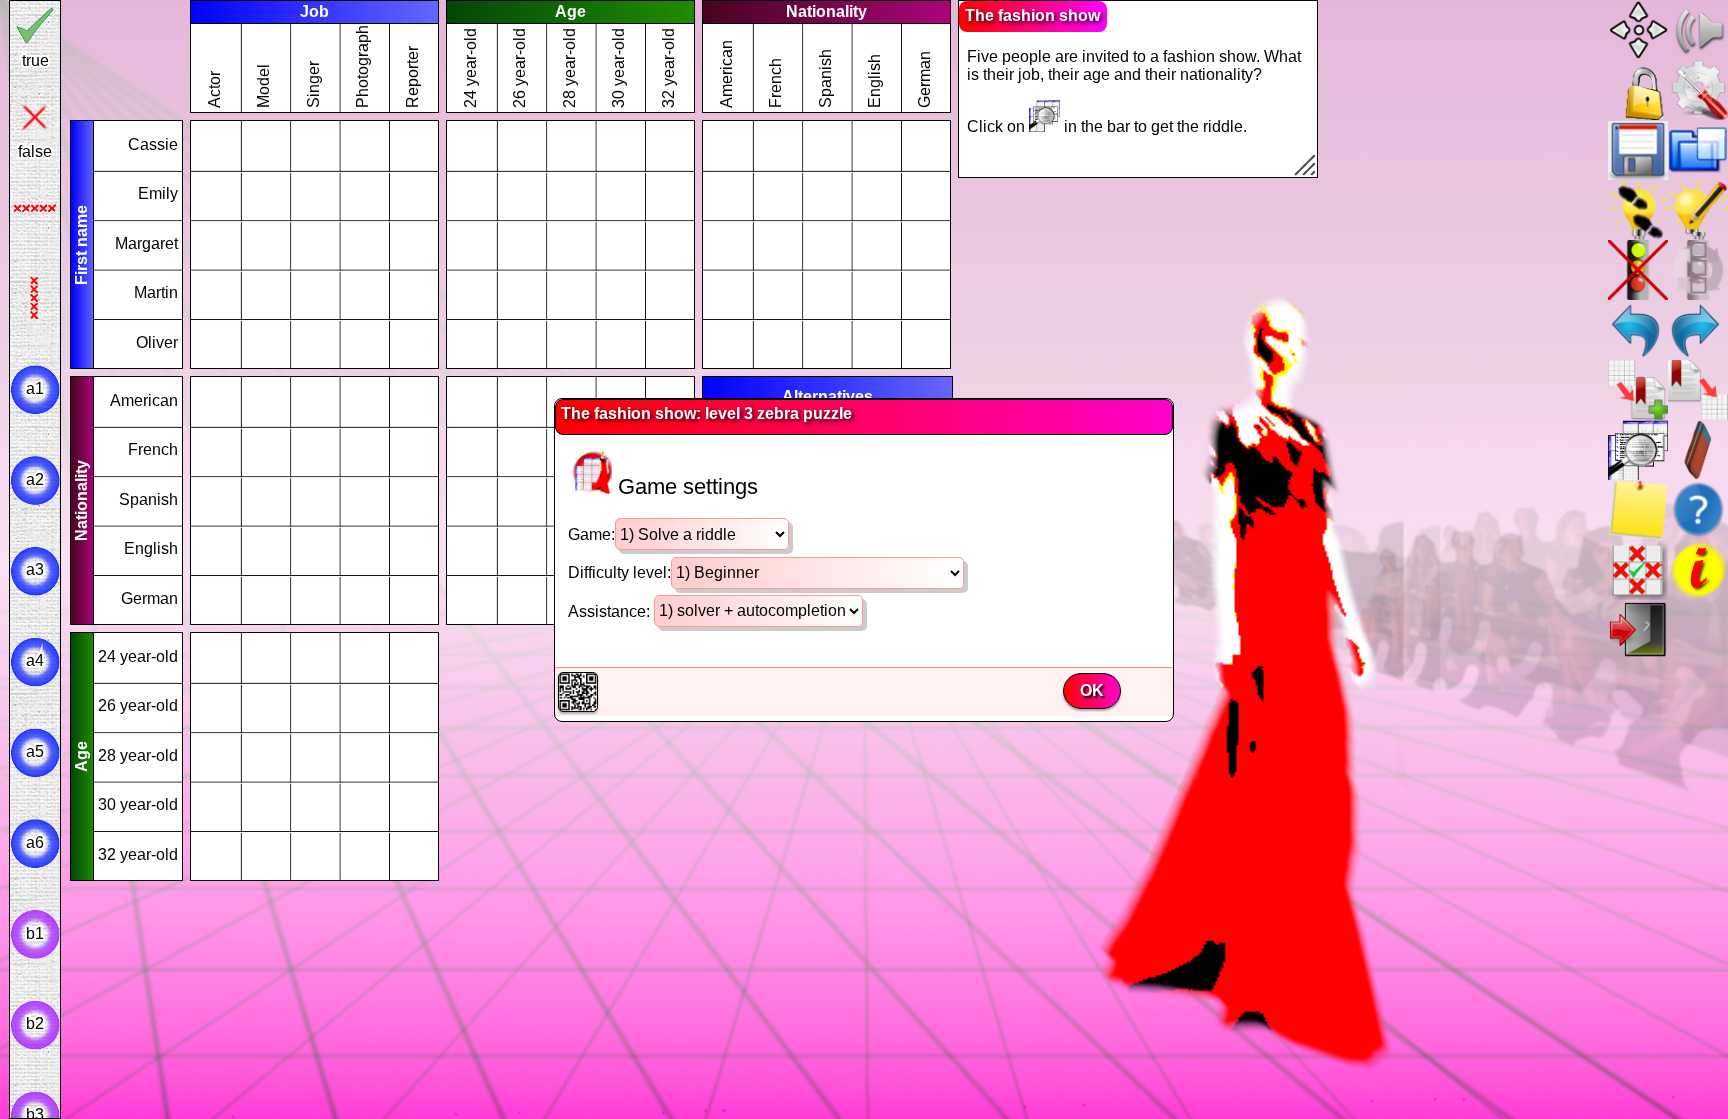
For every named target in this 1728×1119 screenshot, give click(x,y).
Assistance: (611, 610)
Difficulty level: (619, 572)
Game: (591, 534)
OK (1092, 690)
